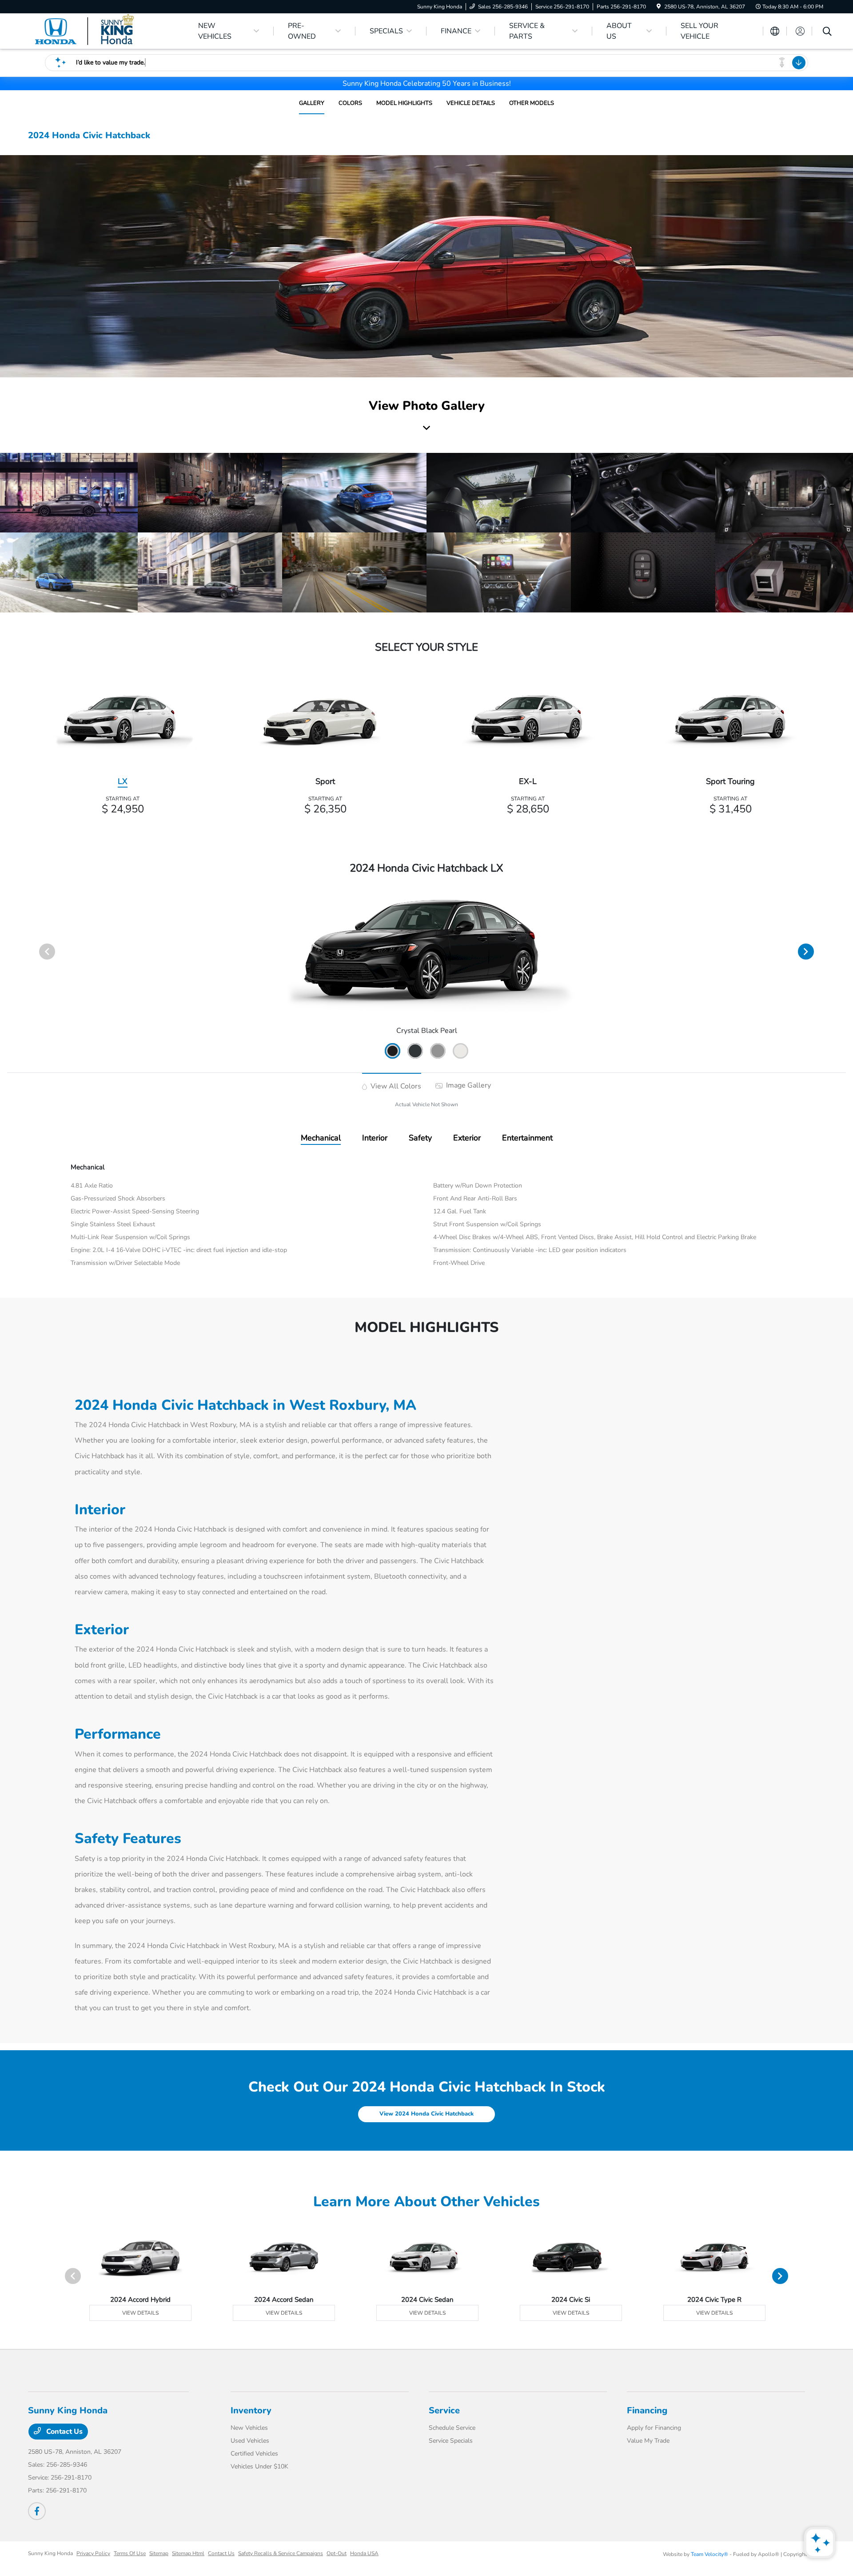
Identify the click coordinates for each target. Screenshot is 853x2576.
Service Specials (451, 2441)
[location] (659, 7)
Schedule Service (452, 2428)
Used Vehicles (250, 2441)
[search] (827, 32)
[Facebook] (37, 2511)
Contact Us (64, 2432)
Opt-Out (337, 2553)
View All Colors (395, 1086)
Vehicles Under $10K (259, 2466)
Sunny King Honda (50, 2553)
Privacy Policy (93, 2553)
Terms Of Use (130, 2553)
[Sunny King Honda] (104, 31)
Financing (647, 2410)
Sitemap (159, 2553)
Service (444, 2410)
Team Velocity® (710, 2554)
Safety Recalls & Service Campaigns (281, 2553)
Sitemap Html (188, 2553)
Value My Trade (648, 2441)
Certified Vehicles (254, 2454)
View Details (140, 2313)
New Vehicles (249, 2428)
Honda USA (364, 2553)
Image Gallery (468, 1085)
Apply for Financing (654, 2428)
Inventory (251, 2410)
